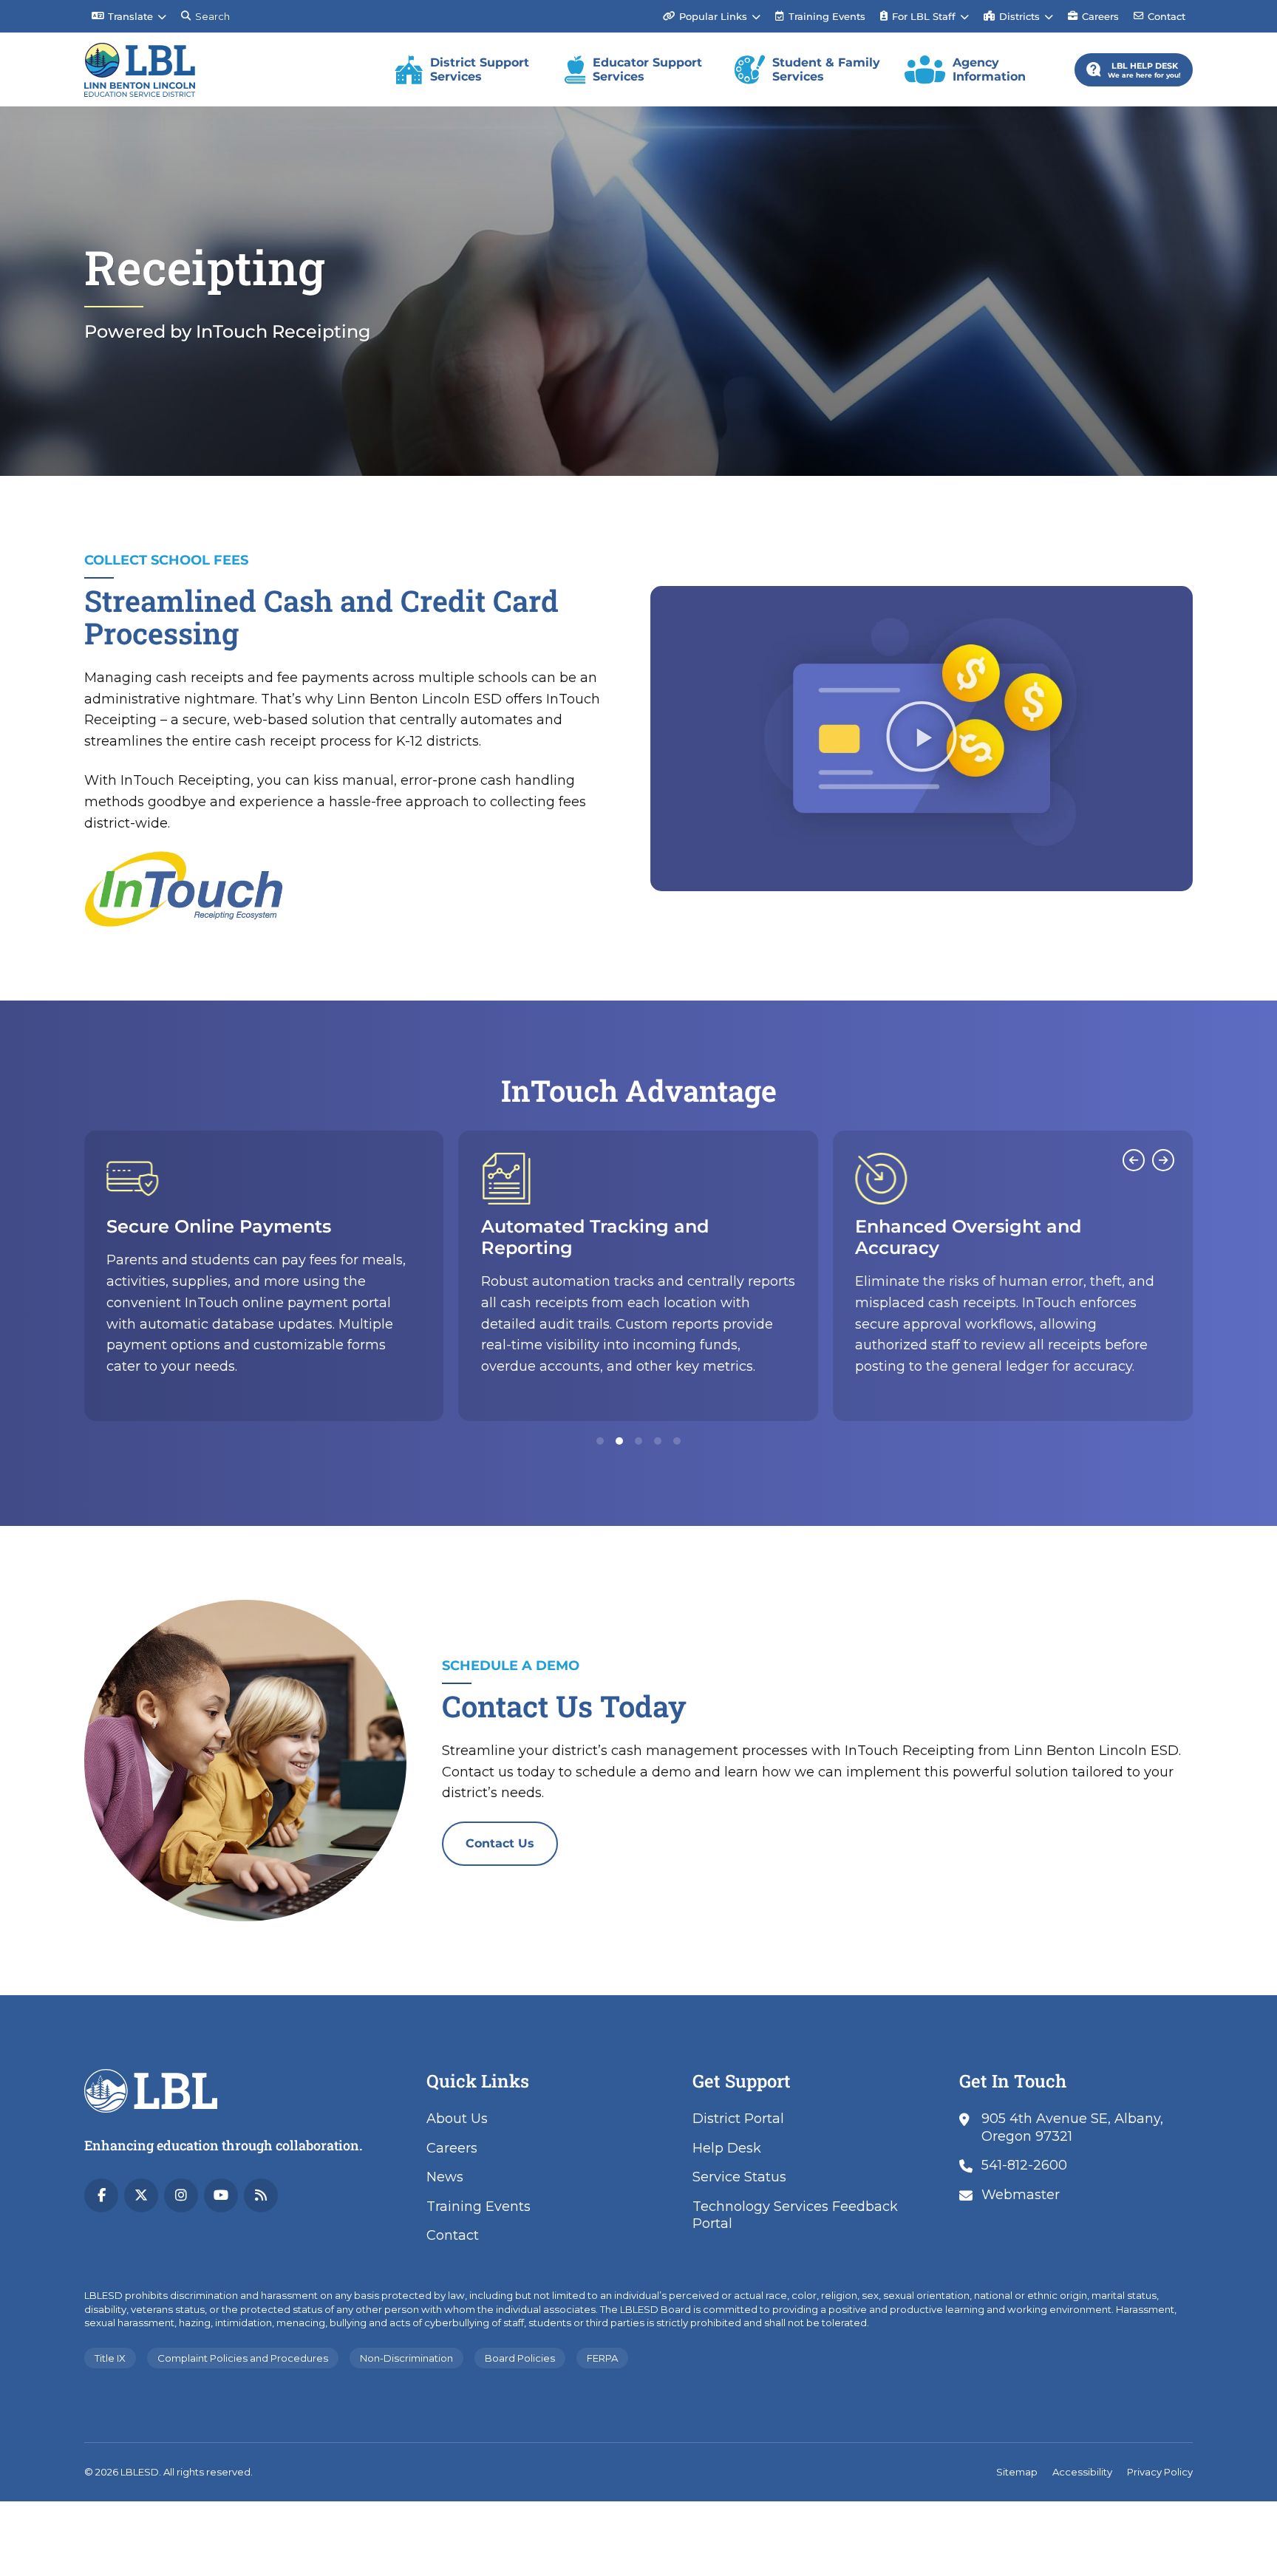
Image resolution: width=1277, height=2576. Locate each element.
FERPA (602, 2358)
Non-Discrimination (406, 2358)
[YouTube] (221, 2195)
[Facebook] (101, 2195)
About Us (457, 2119)
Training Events (820, 11)
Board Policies (520, 2358)
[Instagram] (181, 2195)
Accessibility (1082, 2472)
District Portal (738, 2119)
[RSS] (261, 2195)
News (445, 2177)
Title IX (110, 2358)
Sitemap (1017, 2472)
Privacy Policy (1160, 2472)
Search (212, 16)
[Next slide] (1163, 1160)
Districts (1019, 16)
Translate (130, 16)
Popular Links (713, 16)
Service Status (739, 2177)
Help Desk (727, 2148)
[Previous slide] (1134, 1160)
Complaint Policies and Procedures (243, 2358)
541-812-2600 (1024, 2165)
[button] (922, 739)
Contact (1167, 16)
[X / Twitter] (141, 2195)
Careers (1100, 16)
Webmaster (1021, 2195)
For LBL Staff (924, 16)
